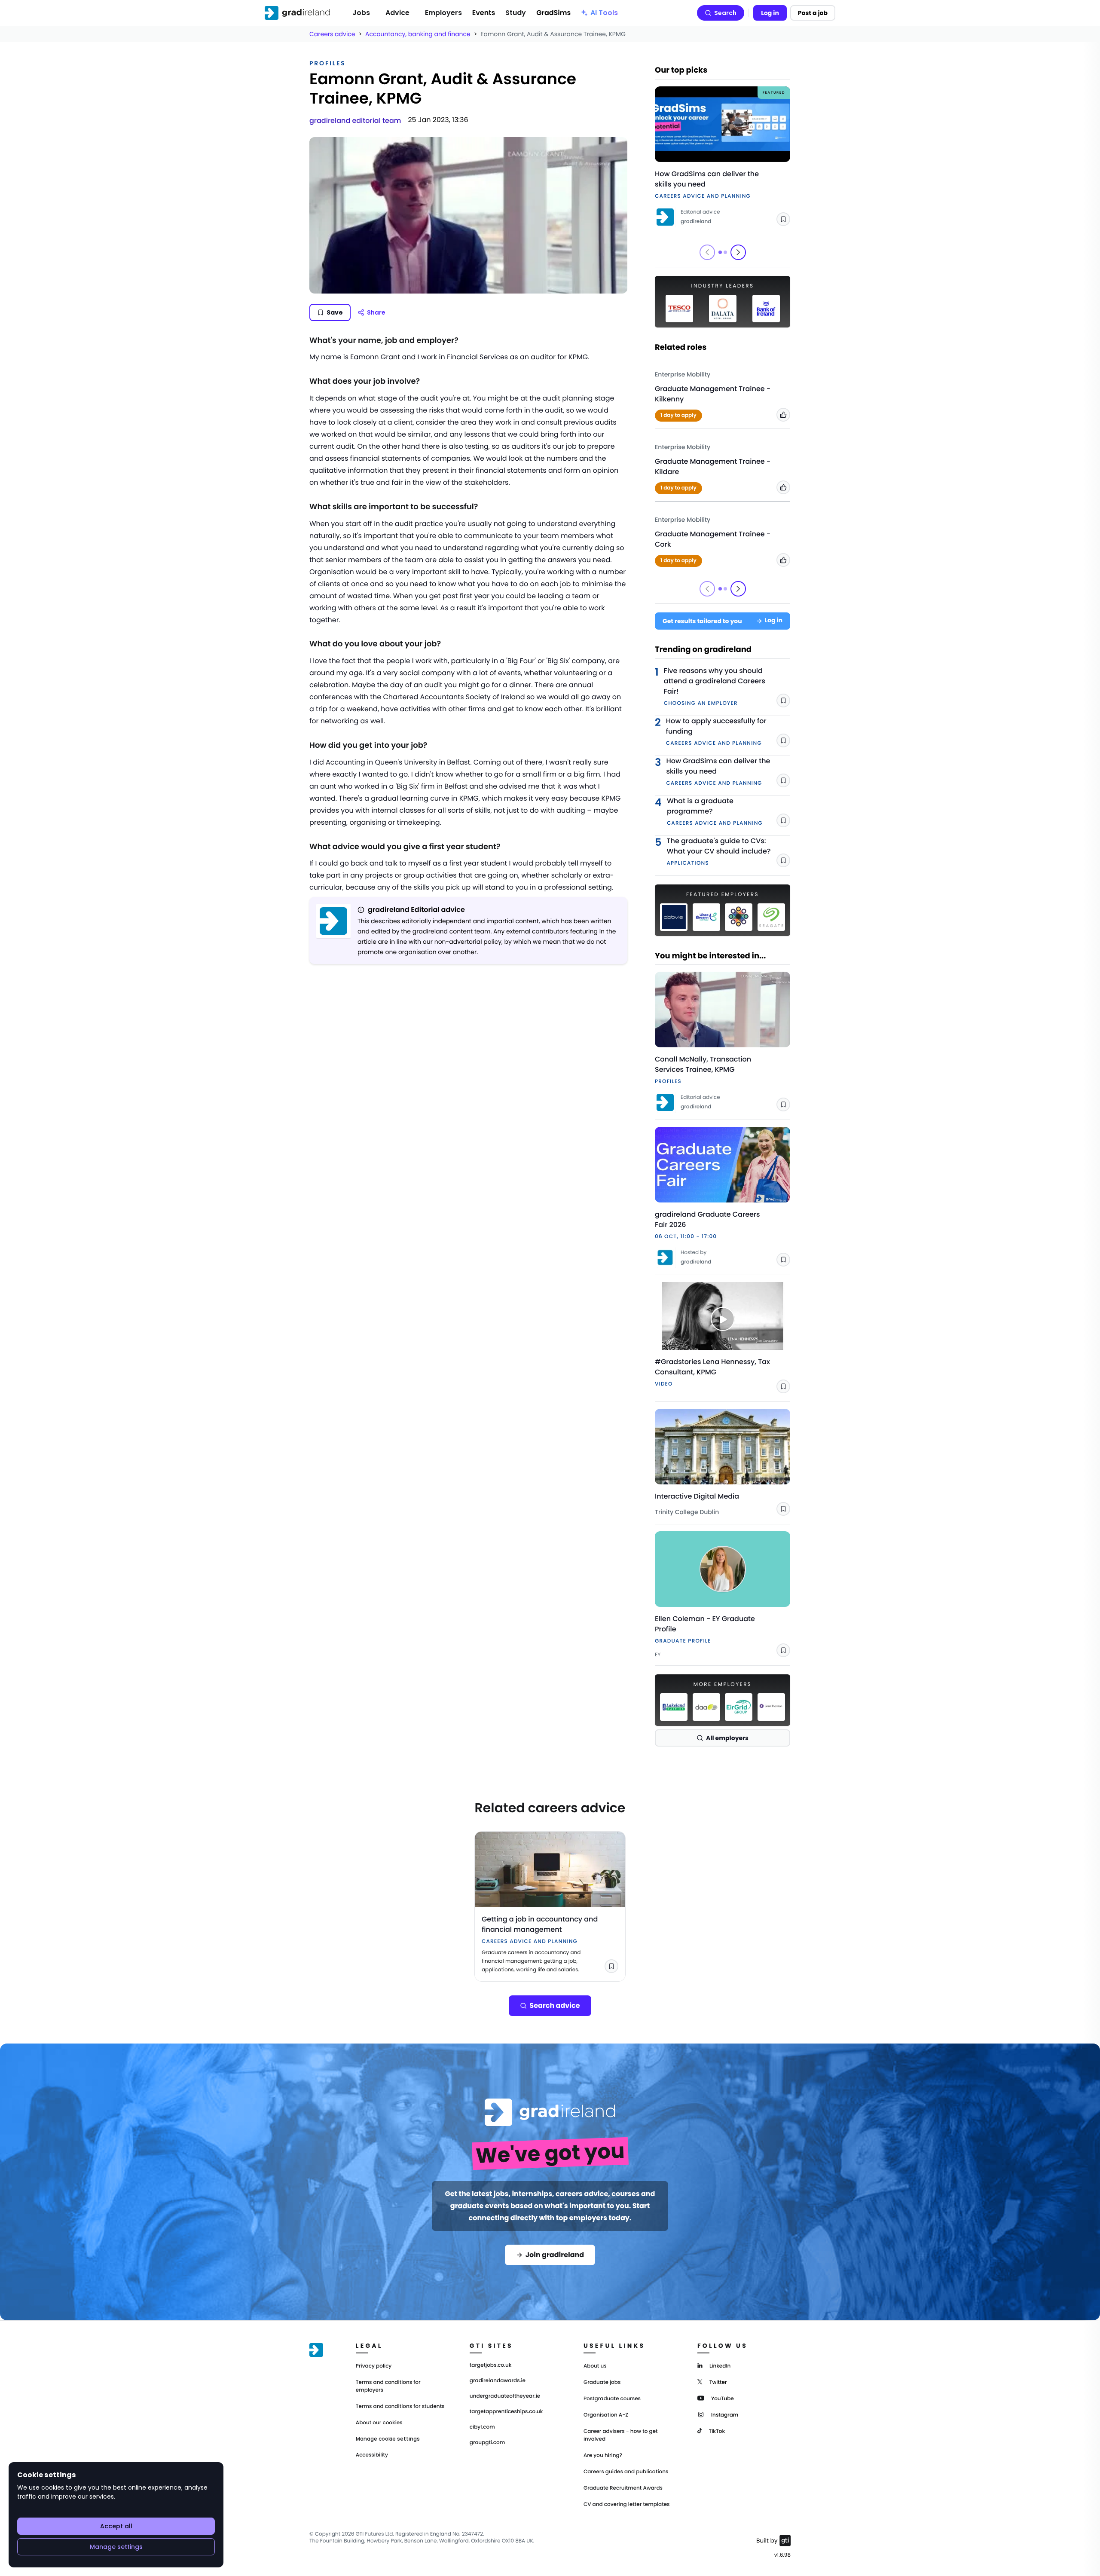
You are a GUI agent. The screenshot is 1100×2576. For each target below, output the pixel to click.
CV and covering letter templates (627, 2504)
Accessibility (372, 2455)
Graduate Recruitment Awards (623, 2488)
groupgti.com (487, 2443)
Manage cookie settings (388, 2439)
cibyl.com (482, 2427)
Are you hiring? (603, 2455)
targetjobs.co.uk (491, 2365)
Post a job (813, 13)
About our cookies (379, 2423)
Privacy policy (374, 2366)
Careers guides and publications (626, 2472)
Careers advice (332, 34)
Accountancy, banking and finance (418, 34)
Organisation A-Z (606, 2415)
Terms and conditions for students (400, 2406)
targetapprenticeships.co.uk (506, 2412)
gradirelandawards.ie (498, 2381)
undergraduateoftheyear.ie (505, 2396)
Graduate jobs (602, 2382)
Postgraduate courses (612, 2399)
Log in (770, 13)
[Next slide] (738, 252)
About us (595, 2366)
